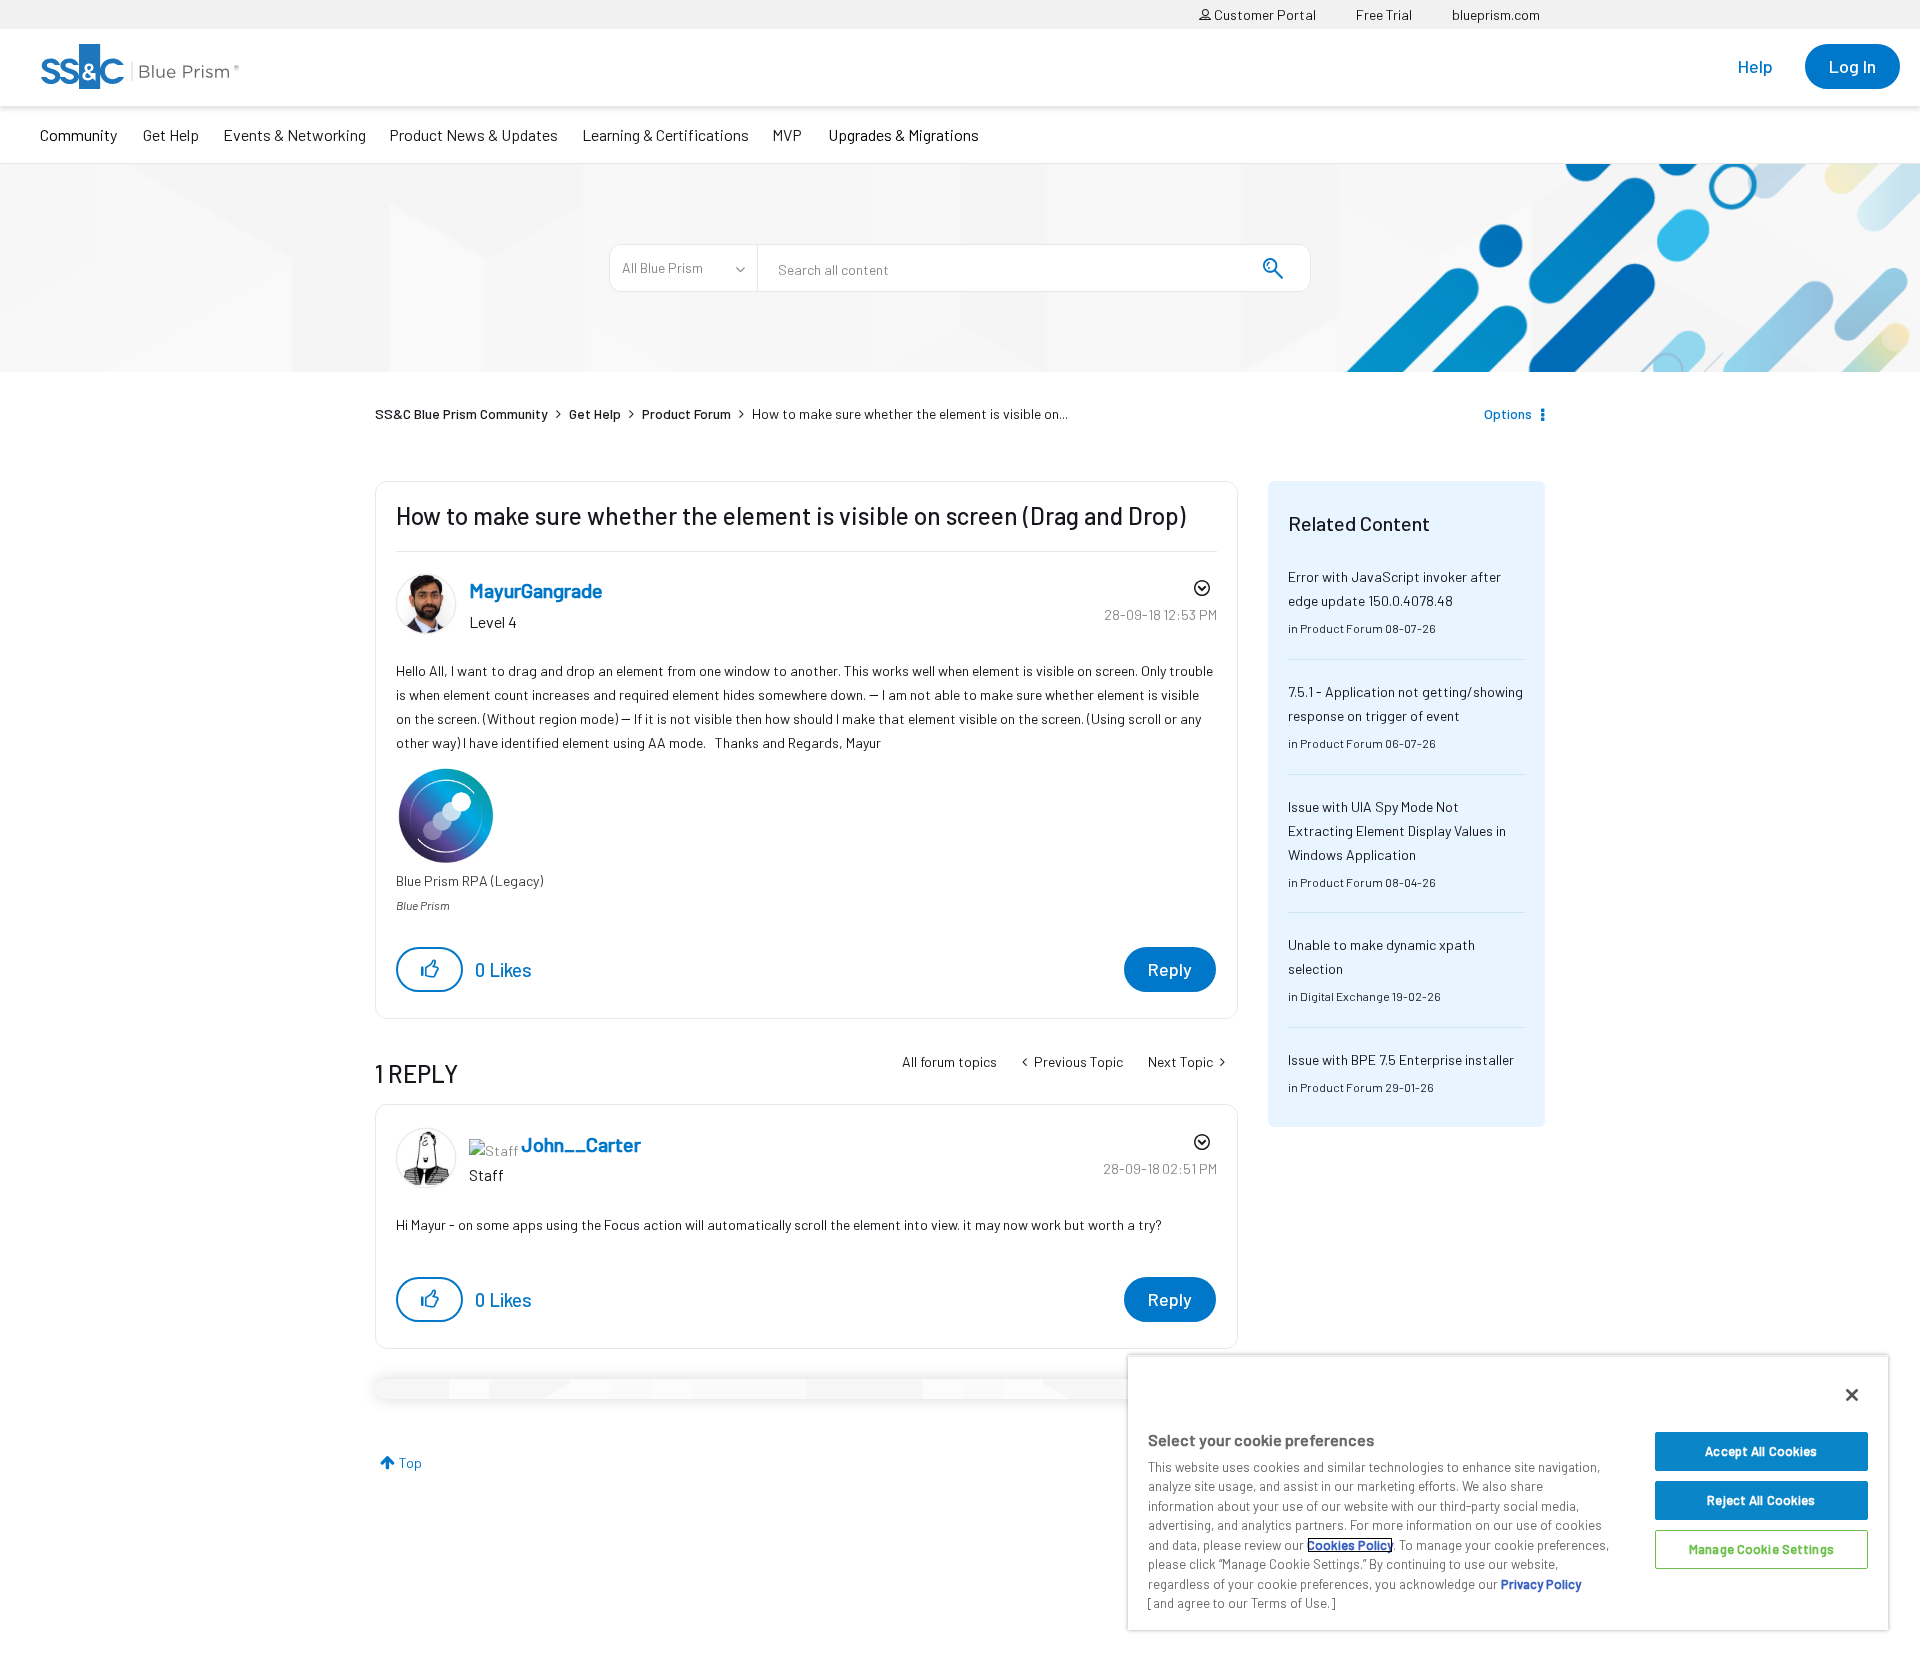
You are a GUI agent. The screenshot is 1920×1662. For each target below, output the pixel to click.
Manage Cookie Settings (1761, 1549)
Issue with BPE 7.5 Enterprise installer (1401, 1059)
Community (78, 134)
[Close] (1852, 1395)
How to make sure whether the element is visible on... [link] (910, 413)
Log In (1852, 66)
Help (1755, 66)
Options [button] (1508, 413)
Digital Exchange (1345, 996)
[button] (429, 969)
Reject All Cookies (1761, 1500)
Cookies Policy (1350, 1545)
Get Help (171, 134)
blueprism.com (1496, 14)
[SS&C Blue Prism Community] (140, 66)
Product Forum (686, 413)
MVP (787, 134)
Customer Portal (1263, 14)
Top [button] (410, 1462)
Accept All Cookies (1761, 1451)
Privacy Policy (1541, 1584)
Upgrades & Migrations (903, 134)
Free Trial (1384, 14)
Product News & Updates (473, 134)
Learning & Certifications (665, 134)
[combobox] (1034, 268)
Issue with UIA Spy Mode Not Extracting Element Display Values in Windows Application (1397, 830)
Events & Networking (294, 134)
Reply (1170, 969)
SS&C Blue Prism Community (461, 413)
